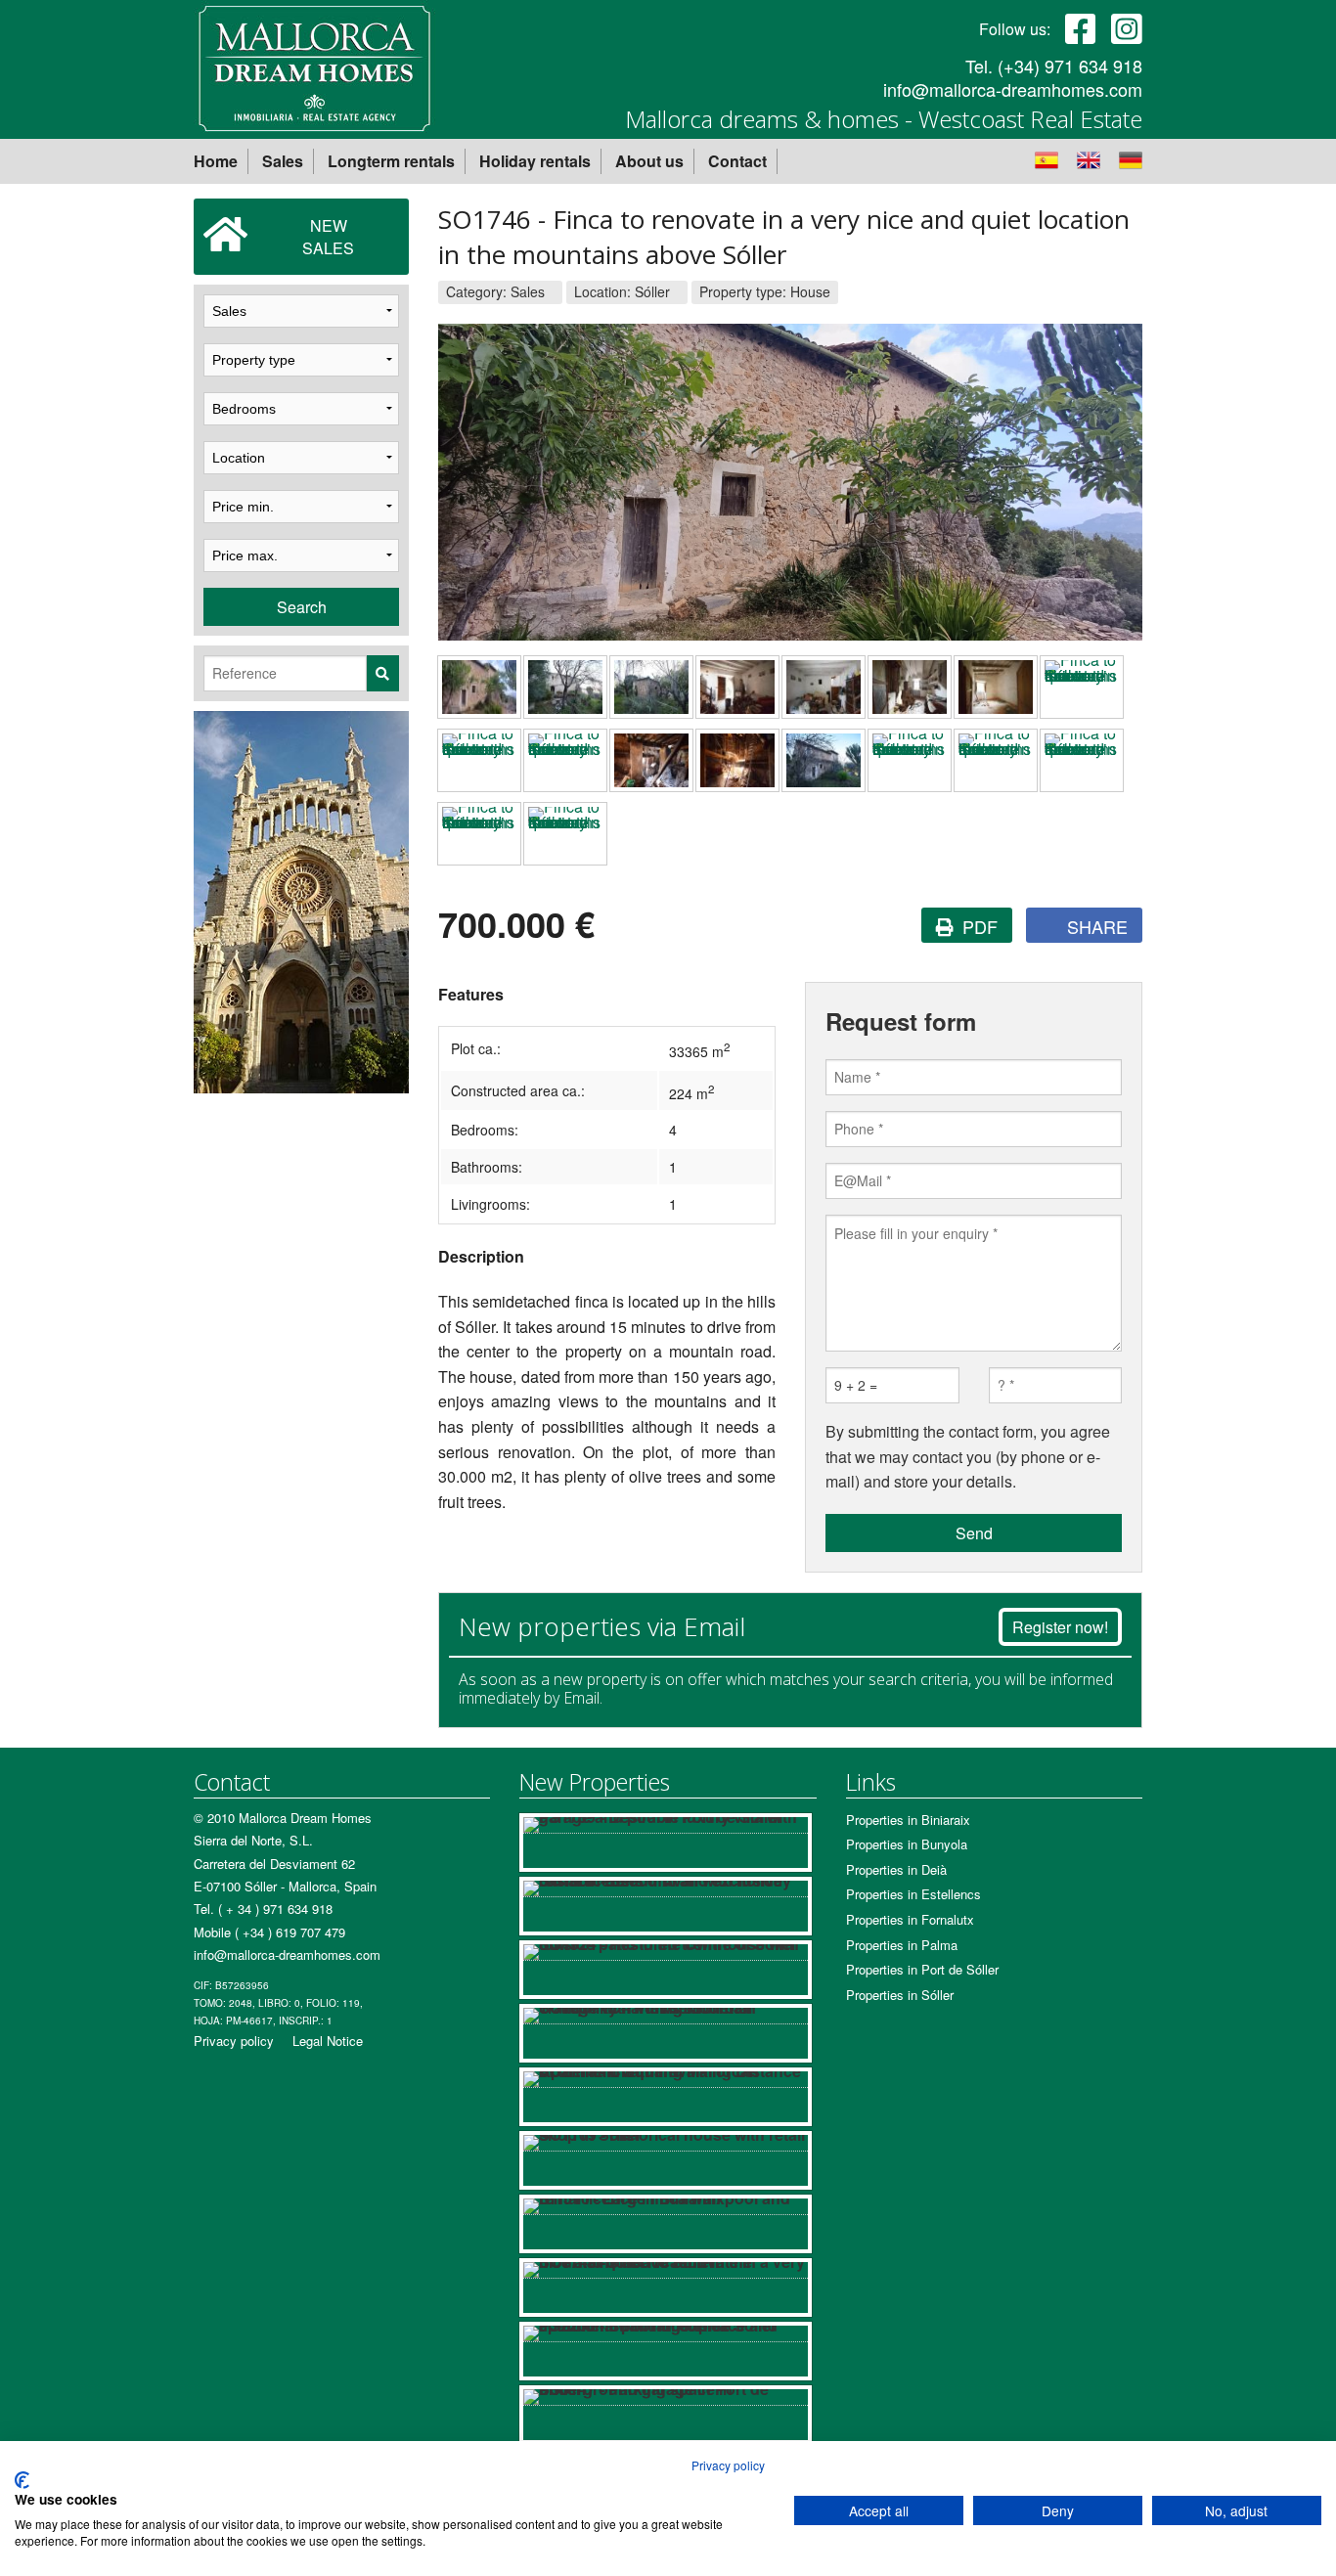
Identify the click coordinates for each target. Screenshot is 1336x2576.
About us (649, 161)
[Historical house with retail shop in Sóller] (665, 2160)
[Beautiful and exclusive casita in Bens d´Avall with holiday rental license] (665, 1906)
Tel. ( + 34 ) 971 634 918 (263, 1909)
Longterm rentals (391, 161)
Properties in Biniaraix (908, 1820)
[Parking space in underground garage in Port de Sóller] (665, 2415)
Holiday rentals (535, 161)
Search (302, 607)
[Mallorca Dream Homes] (314, 66)
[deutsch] (1131, 158)
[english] (1096, 158)
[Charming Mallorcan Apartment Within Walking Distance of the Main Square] (665, 2097)
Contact (737, 161)
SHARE (1095, 926)
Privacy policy (234, 2041)
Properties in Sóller (900, 1995)
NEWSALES (328, 237)
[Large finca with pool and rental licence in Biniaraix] (665, 2224)
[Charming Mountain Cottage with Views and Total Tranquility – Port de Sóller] (665, 2033)
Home (216, 161)
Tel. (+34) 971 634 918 (1054, 66)
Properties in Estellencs (913, 1894)
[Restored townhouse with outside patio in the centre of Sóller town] (665, 1970)
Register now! (1060, 1627)
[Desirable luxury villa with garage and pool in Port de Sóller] (665, 1843)
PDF (978, 926)
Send (974, 1533)
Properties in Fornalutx (910, 1919)
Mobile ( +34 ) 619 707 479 (269, 1932)
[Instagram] (1127, 27)
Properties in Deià (896, 1869)
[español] (1054, 158)
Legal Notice (328, 2041)
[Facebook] (1081, 27)
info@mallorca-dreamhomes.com (1013, 89)
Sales (283, 161)
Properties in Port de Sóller (922, 1969)
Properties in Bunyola (907, 1844)
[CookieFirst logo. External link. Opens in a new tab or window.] (22, 2480)
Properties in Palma (902, 1945)
